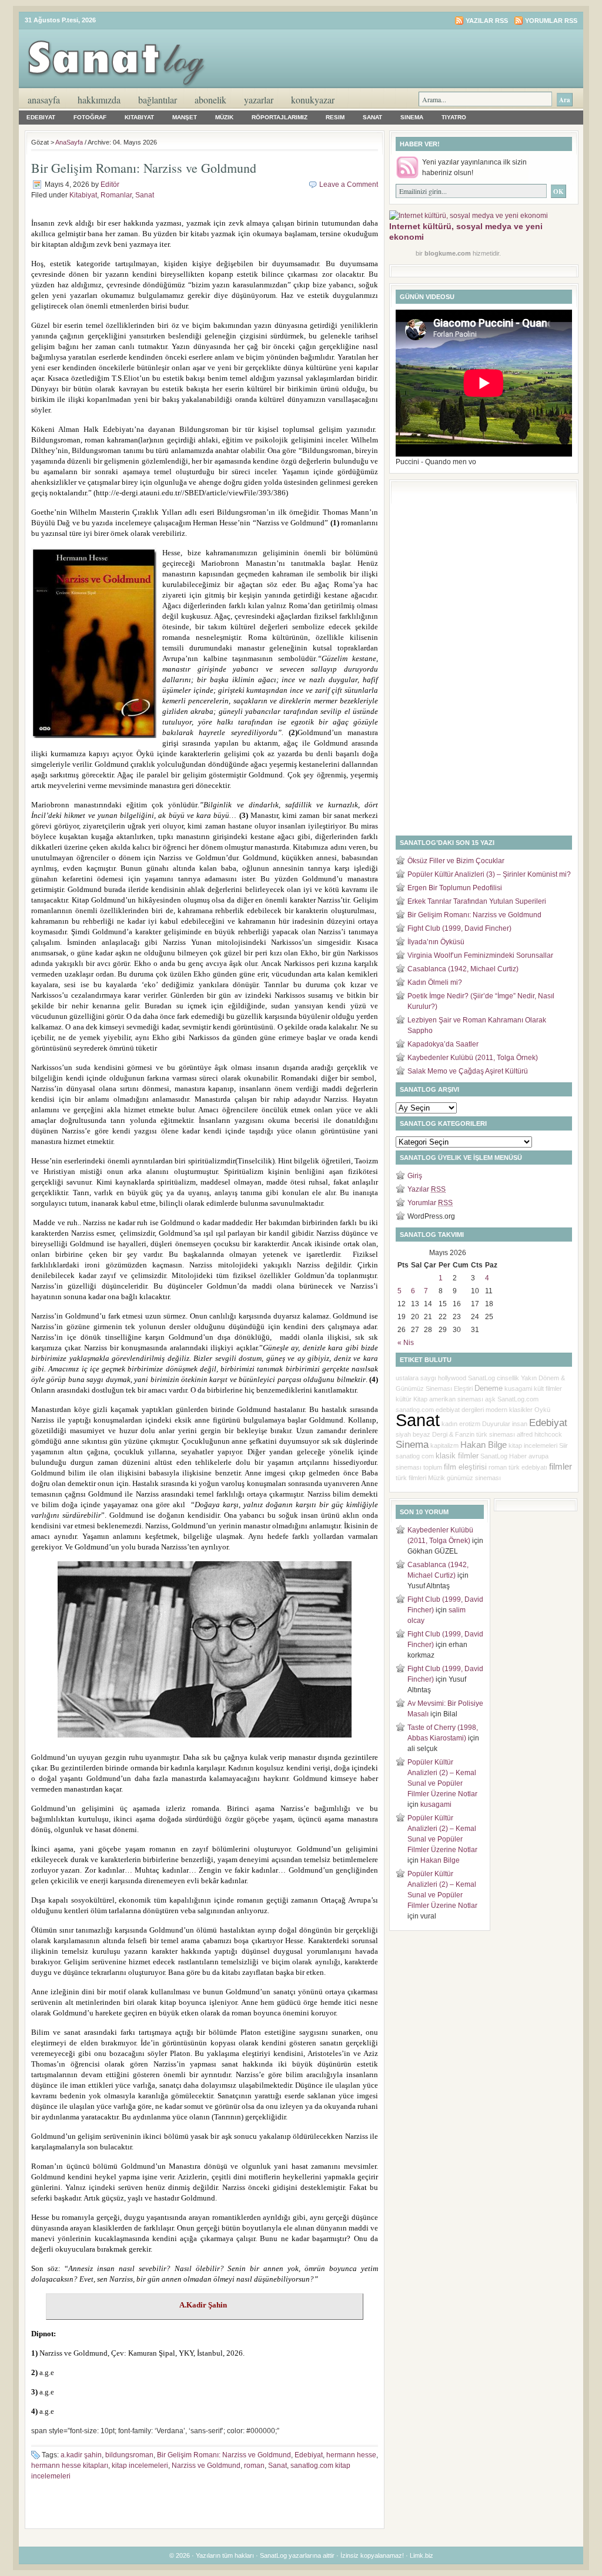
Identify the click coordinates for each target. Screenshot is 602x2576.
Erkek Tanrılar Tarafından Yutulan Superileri (477, 901)
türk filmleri (411, 1478)
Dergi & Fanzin (453, 1434)
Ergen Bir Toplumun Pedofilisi (455, 888)
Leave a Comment (349, 185)
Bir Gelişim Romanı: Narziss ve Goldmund (144, 168)
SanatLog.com (518, 1399)
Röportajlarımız (280, 117)
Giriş (415, 1176)
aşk (490, 1399)
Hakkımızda (99, 100)
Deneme (489, 1388)
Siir (563, 1445)
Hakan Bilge (484, 1445)
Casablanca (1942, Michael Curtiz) (463, 969)
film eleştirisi (465, 1467)
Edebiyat (41, 117)
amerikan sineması (456, 1399)
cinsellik (508, 1378)
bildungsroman (129, 2455)
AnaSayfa (44, 100)
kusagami (518, 1388)
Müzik (224, 117)
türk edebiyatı (528, 1467)
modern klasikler (509, 1410)
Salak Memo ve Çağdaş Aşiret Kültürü (468, 1071)
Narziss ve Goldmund (206, 2466)
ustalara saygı (416, 1378)
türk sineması (496, 1434)
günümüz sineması (474, 1478)
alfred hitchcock (539, 1434)
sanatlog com (415, 1456)
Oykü (542, 1410)
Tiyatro (454, 117)
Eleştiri (463, 1388)
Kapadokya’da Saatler (443, 1044)
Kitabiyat (139, 117)
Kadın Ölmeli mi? (435, 982)
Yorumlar (430, 1203)
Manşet (185, 117)
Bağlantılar (158, 100)
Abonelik (210, 100)
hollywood (452, 1378)
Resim (335, 117)
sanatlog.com (415, 1410)
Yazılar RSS (487, 21)
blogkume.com (448, 253)
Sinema (412, 117)
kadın (449, 1424)
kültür (404, 1399)
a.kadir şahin (81, 2455)
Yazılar (427, 1189)
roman (254, 2466)
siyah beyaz (413, 1434)
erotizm (470, 1424)
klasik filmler (457, 1456)
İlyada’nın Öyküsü (436, 942)
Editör (110, 185)
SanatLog (481, 1378)
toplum (433, 1467)
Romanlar (116, 195)
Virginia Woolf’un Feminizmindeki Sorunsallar (480, 955)
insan (520, 1424)
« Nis (406, 1343)
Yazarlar (259, 100)
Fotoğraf (90, 117)
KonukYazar (313, 100)
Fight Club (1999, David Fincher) (459, 928)
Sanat (372, 117)
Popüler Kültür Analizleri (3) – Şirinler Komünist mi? (489, 874)
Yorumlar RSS (551, 21)
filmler (561, 1467)
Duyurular (496, 1424)
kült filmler (548, 1388)
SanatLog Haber (504, 1456)
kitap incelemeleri (140, 2466)
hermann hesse (351, 2455)
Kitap (420, 1399)
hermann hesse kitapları (70, 2466)
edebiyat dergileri (460, 1410)
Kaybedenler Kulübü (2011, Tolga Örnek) (473, 1058)
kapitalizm (444, 1445)
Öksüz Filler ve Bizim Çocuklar (456, 861)
